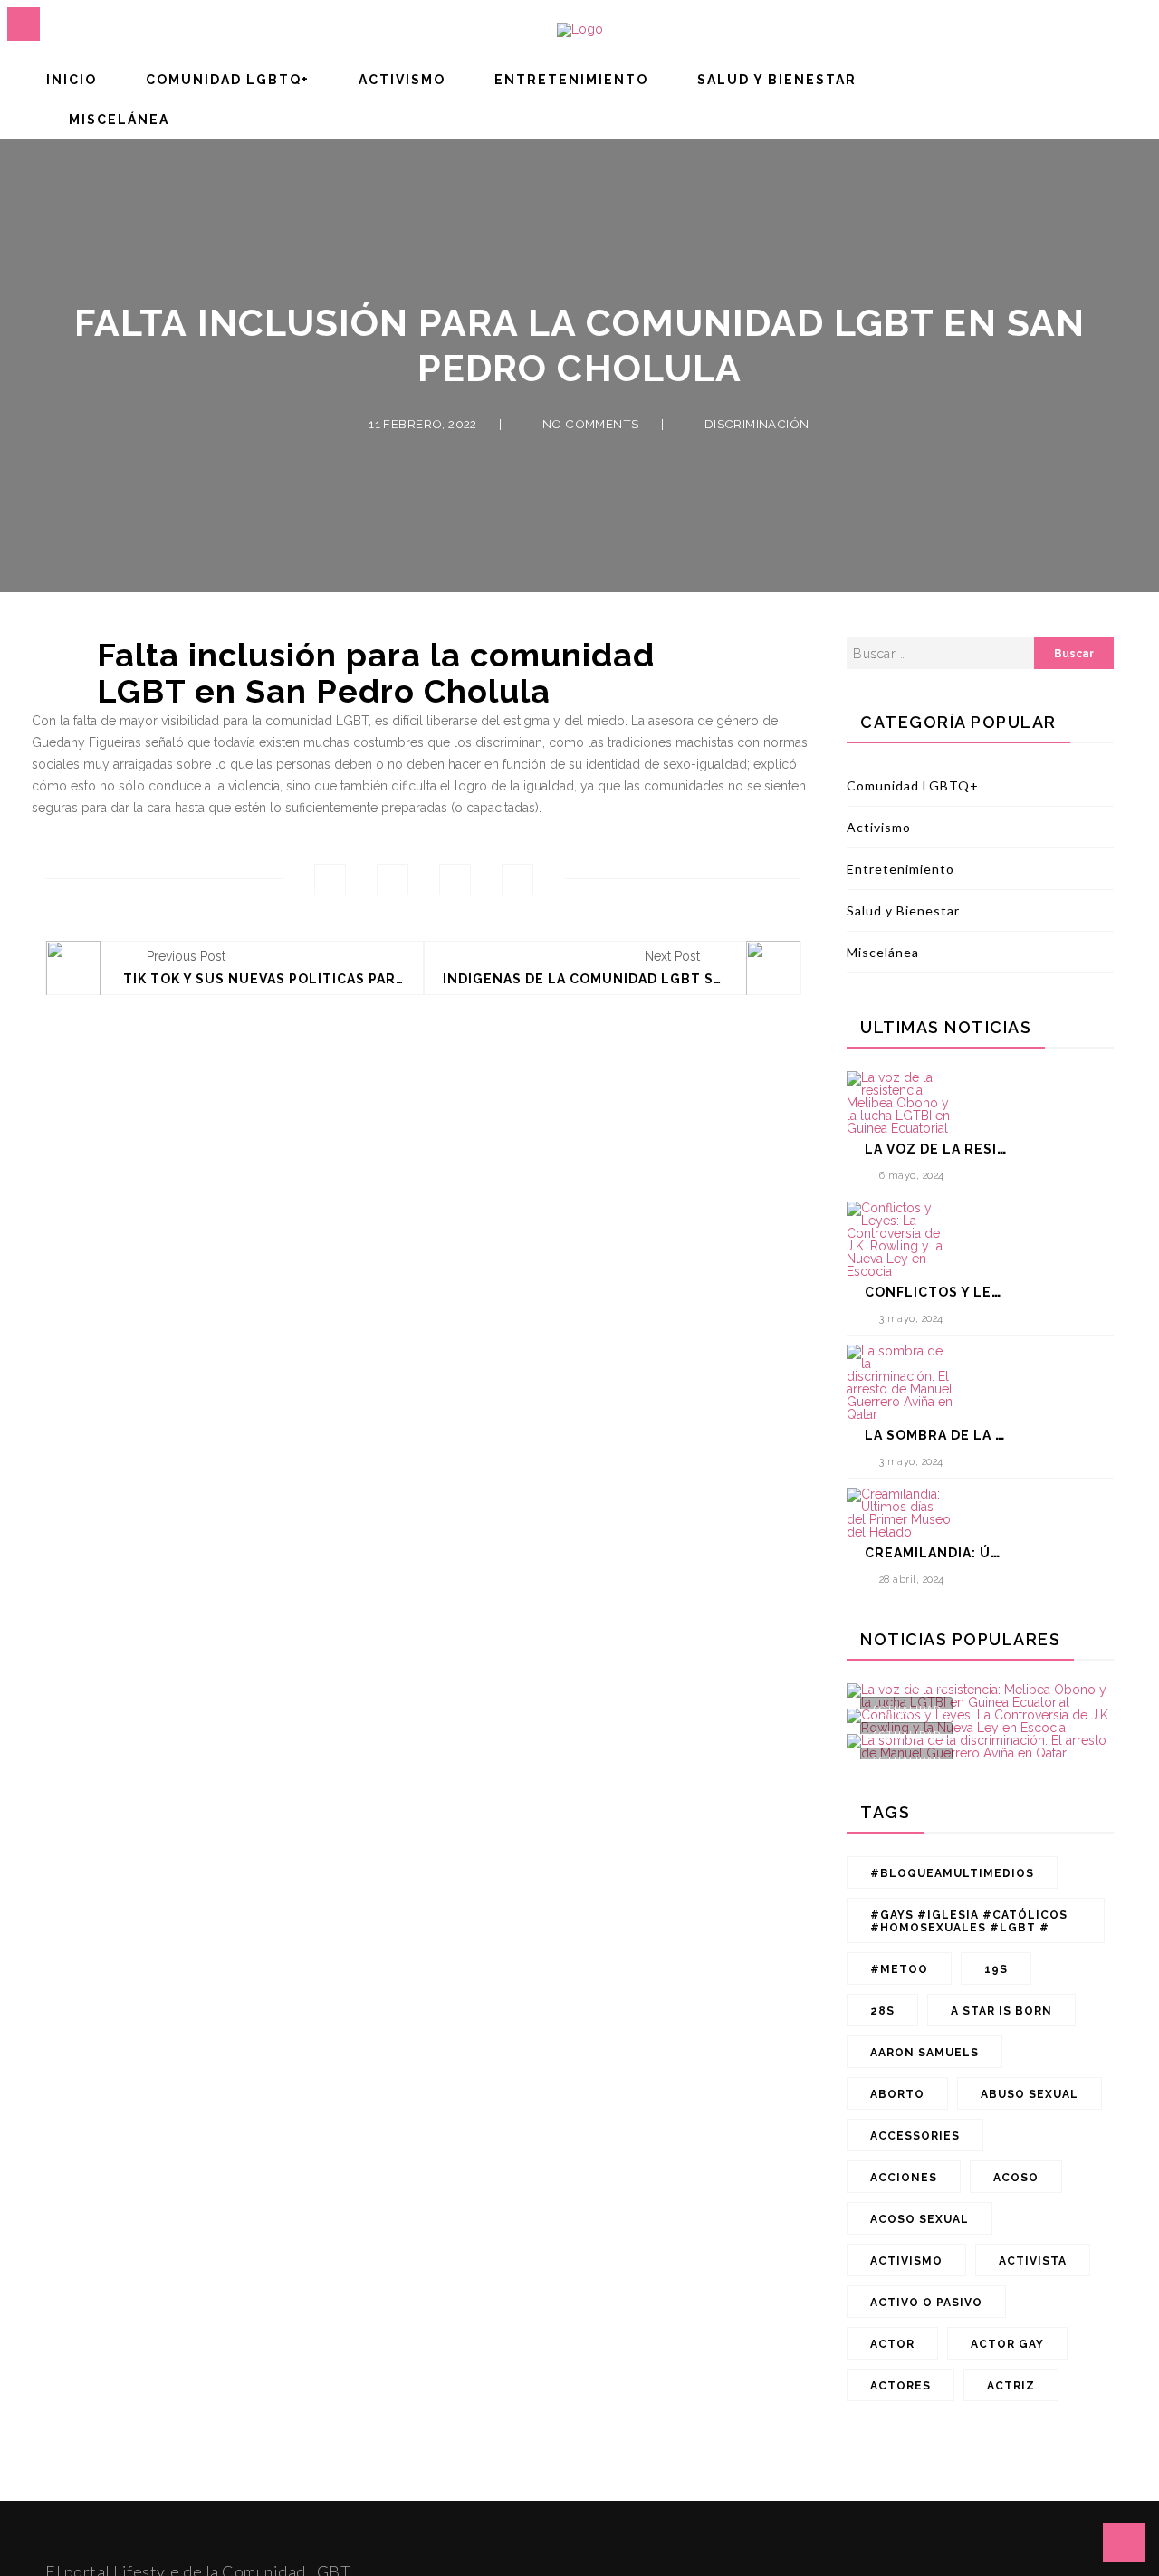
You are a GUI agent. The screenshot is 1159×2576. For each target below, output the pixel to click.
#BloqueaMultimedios (952, 1873)
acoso (1016, 2178)
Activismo (402, 80)
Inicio (72, 80)
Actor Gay (1007, 2344)
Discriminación (757, 425)
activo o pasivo (926, 2303)
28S (882, 2011)
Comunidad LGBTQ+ (228, 80)
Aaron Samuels (924, 2053)
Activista (1033, 2261)
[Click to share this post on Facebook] (330, 880)
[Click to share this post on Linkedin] (517, 880)
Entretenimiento (571, 80)
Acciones (904, 2178)
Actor (892, 2344)
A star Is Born (1001, 2011)
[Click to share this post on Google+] (455, 880)
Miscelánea (119, 120)
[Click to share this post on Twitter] (393, 880)
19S (996, 1969)
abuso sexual (1030, 2094)
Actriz (1011, 2386)
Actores (900, 2386)
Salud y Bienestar (777, 80)
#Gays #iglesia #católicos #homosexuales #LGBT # (969, 1921)
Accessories (915, 2136)
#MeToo (899, 1969)
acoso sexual (920, 2219)
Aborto (897, 2094)
